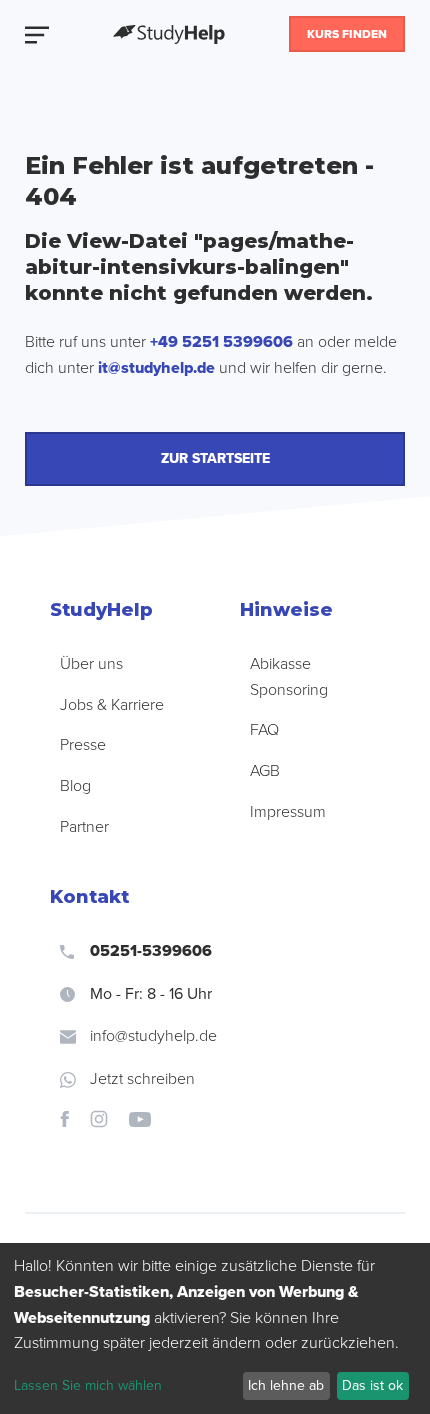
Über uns (91, 664)
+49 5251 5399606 (221, 342)
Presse (83, 745)
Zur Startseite (215, 458)
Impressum (288, 812)
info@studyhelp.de (153, 1036)
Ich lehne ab (286, 1385)
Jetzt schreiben (142, 1079)
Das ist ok (372, 1385)
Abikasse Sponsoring (289, 677)
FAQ (264, 730)
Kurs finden (347, 34)
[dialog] (215, 1328)
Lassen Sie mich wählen (88, 1385)
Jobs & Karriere (112, 705)
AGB (265, 771)
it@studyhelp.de (156, 368)
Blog (75, 786)
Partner (84, 827)
